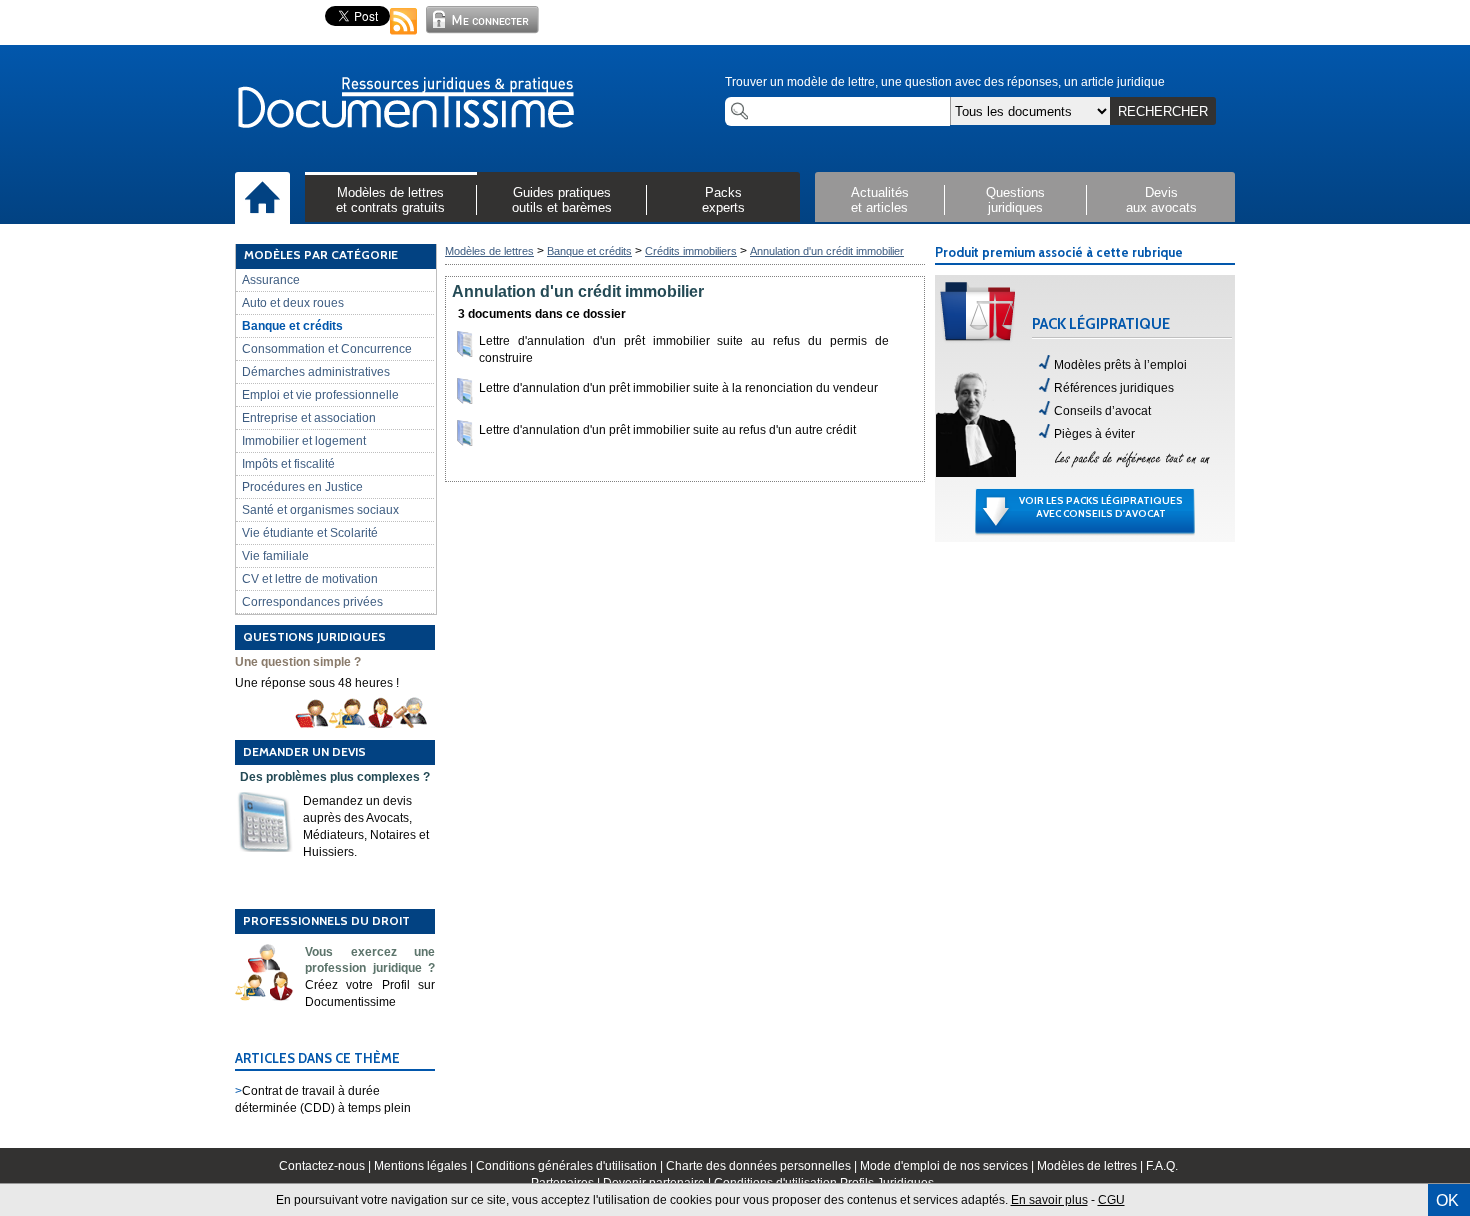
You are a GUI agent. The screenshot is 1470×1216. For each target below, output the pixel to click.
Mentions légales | (425, 1166)
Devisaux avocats (1161, 200)
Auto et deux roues (293, 303)
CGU (1111, 1200)
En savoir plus (1049, 1200)
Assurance (271, 280)
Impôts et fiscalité (288, 464)
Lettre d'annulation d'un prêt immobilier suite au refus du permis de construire (684, 349)
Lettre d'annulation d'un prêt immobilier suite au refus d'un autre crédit (667, 430)
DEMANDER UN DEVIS (304, 751)
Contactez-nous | (326, 1166)
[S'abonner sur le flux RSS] (404, 36)
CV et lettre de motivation (310, 579)
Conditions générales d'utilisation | (571, 1166)
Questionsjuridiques (1015, 200)
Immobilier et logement (304, 441)
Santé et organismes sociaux (320, 510)
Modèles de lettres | (1091, 1166)
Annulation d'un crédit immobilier (827, 251)
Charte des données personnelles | (763, 1166)
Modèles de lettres (489, 251)
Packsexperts (723, 200)
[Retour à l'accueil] (405, 104)
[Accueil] (262, 199)
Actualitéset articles (880, 200)
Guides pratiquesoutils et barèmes (562, 200)
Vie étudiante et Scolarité (310, 533)
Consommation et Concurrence (327, 349)
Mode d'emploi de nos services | (948, 1166)
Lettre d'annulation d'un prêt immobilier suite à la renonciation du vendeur (678, 388)
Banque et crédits (292, 326)
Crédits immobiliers (691, 251)
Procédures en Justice (302, 487)
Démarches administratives (316, 372)
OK (1447, 1200)
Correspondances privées (312, 602)
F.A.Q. (1162, 1166)
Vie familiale (275, 556)
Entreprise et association (309, 418)
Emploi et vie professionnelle (320, 395)
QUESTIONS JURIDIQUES (314, 636)
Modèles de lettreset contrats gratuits (390, 200)
